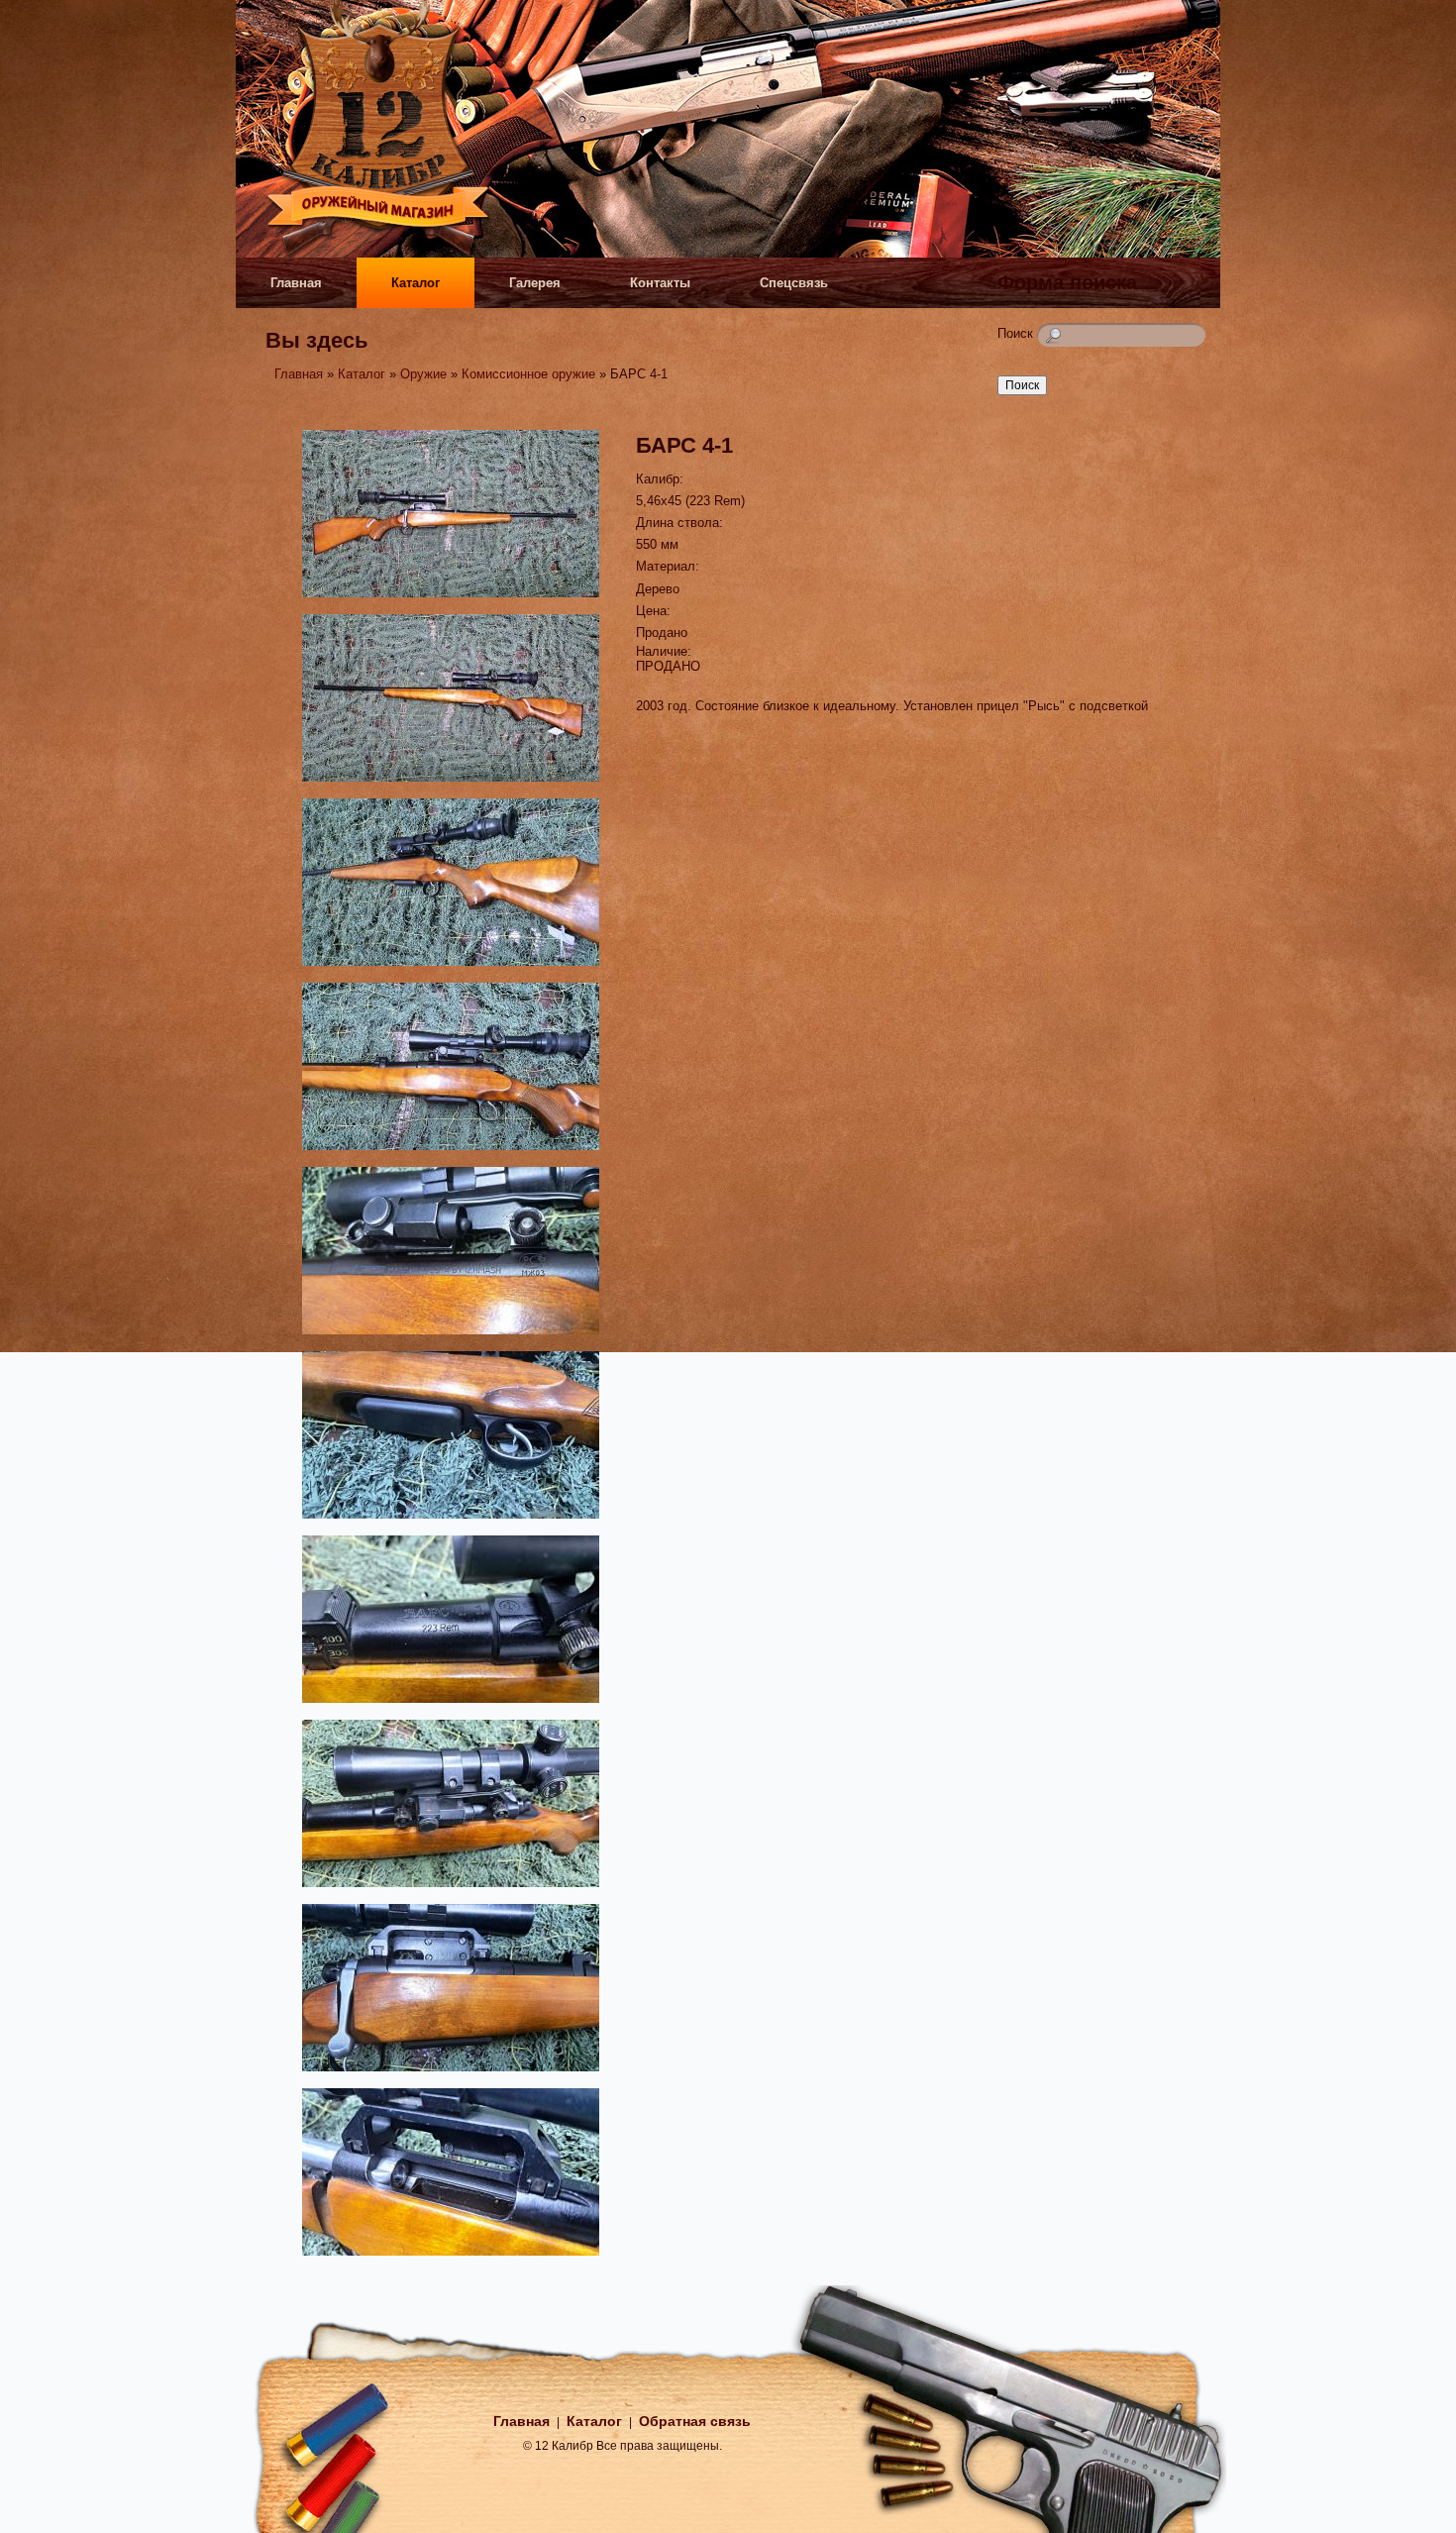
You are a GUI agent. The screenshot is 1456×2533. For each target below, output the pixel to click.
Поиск (1017, 333)
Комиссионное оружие (528, 374)
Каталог (416, 283)
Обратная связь (695, 2421)
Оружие (423, 374)
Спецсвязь (794, 283)
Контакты (660, 283)
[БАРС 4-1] (451, 600)
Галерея (535, 283)
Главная (296, 283)
